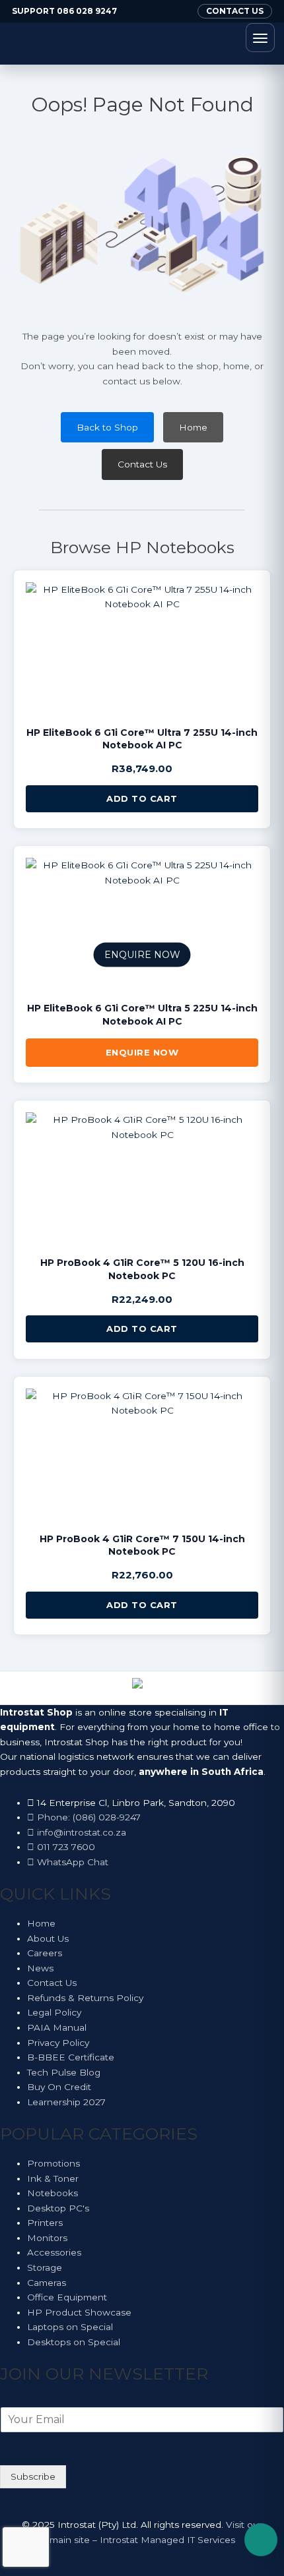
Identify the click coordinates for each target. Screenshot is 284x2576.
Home (193, 427)
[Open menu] (260, 38)
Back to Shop (107, 427)
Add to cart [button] (142, 798)
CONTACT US (235, 11)
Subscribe (33, 2476)
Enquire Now (142, 1052)
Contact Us (142, 464)
